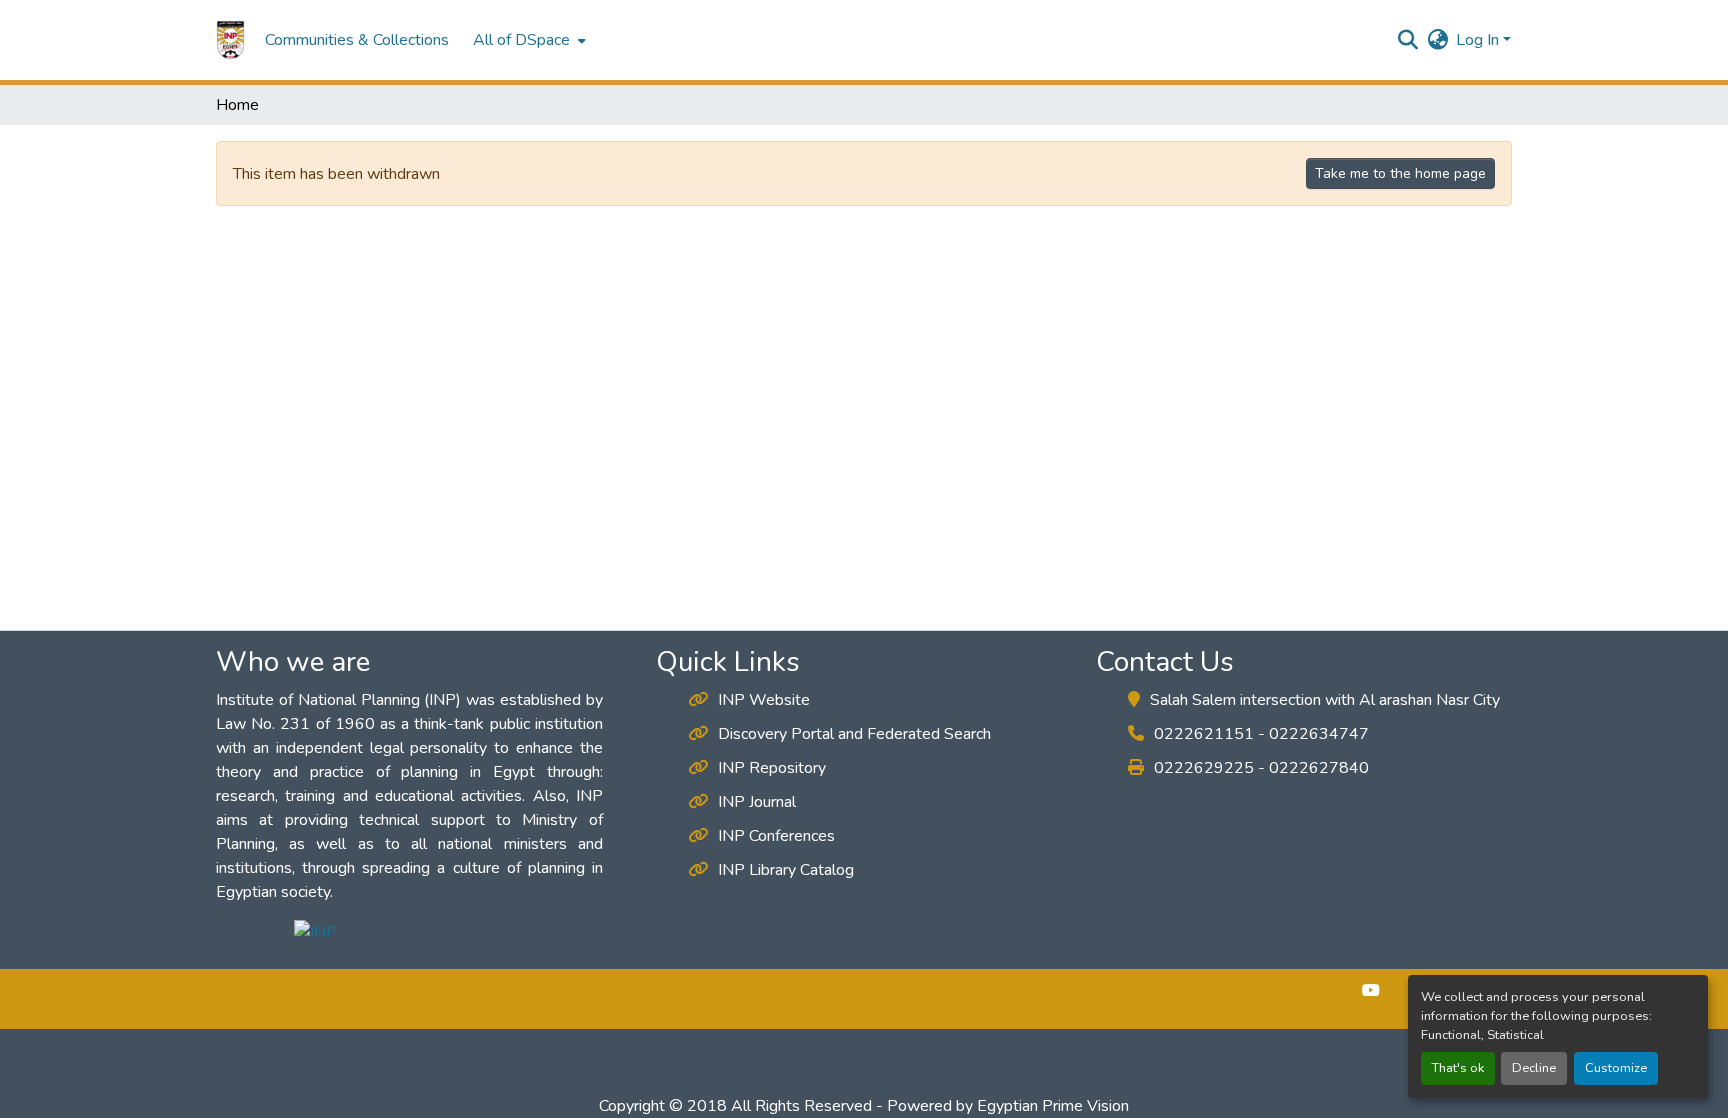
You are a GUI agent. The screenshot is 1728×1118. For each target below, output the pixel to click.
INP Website (764, 700)
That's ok (1458, 1068)
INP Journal (757, 802)
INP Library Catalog (786, 870)
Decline (1534, 1068)
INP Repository (772, 768)
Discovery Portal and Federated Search (854, 734)
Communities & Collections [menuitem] (357, 40)
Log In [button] (1479, 40)
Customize (1616, 1068)
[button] (230, 40)
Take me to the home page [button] (1400, 173)
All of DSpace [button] (521, 40)
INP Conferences (776, 836)
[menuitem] (527, 40)
